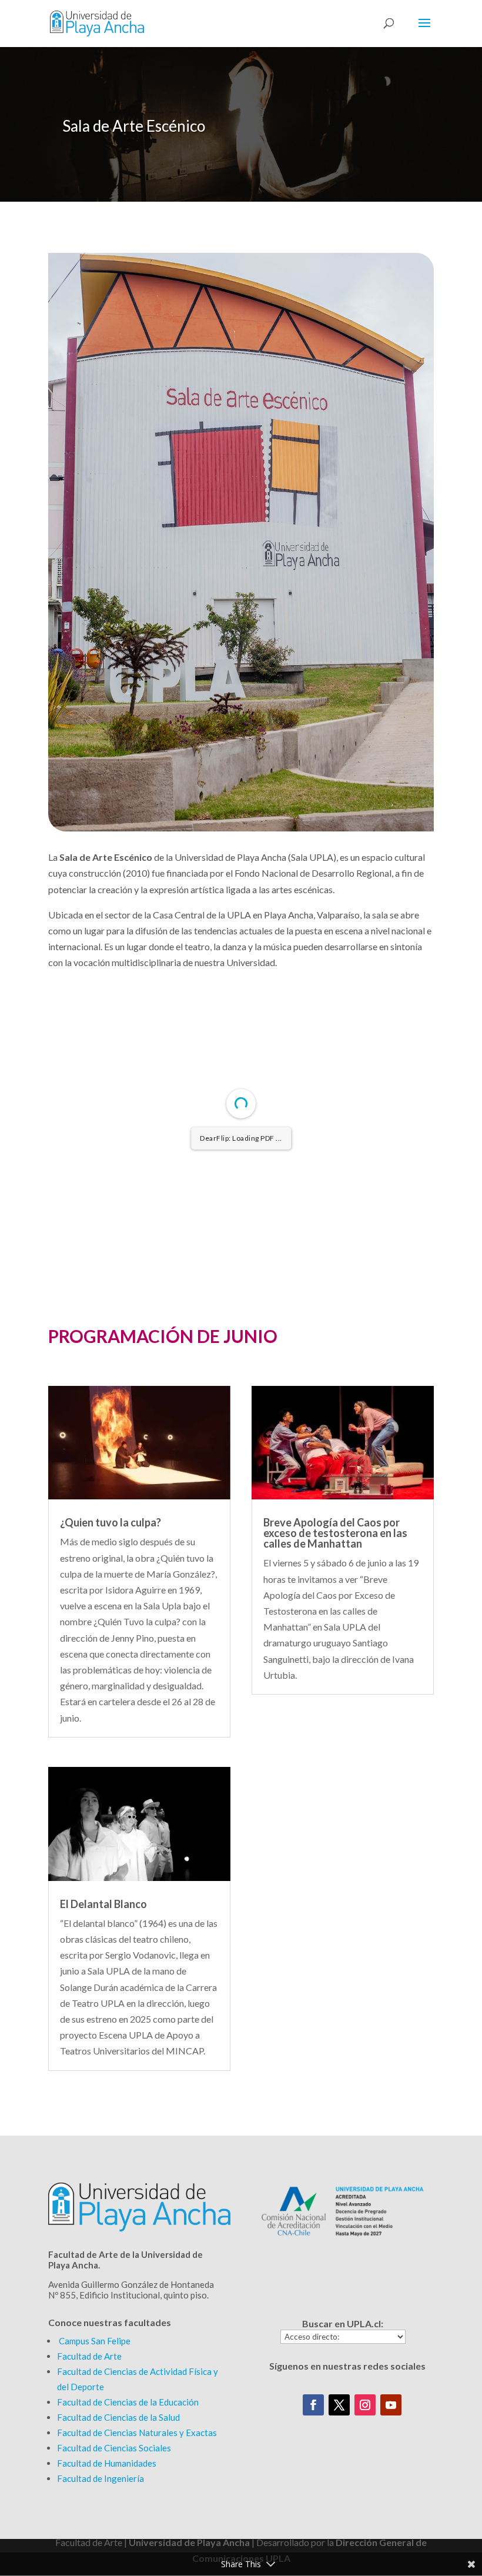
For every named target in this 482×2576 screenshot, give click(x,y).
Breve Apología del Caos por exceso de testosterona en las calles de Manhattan (335, 1533)
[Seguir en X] (339, 2405)
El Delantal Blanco (103, 1904)
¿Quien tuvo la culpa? (111, 1522)
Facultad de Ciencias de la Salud (118, 2417)
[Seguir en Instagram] (365, 2405)
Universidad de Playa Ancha (189, 2542)
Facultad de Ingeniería (101, 2478)
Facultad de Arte (89, 2356)
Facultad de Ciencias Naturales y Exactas (137, 2433)
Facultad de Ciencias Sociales (114, 2448)
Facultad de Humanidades (107, 2463)
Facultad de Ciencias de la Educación (128, 2402)
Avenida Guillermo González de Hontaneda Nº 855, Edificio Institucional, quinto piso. (131, 2290)
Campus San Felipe (95, 2341)
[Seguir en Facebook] (313, 2405)
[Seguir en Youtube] (391, 2405)
